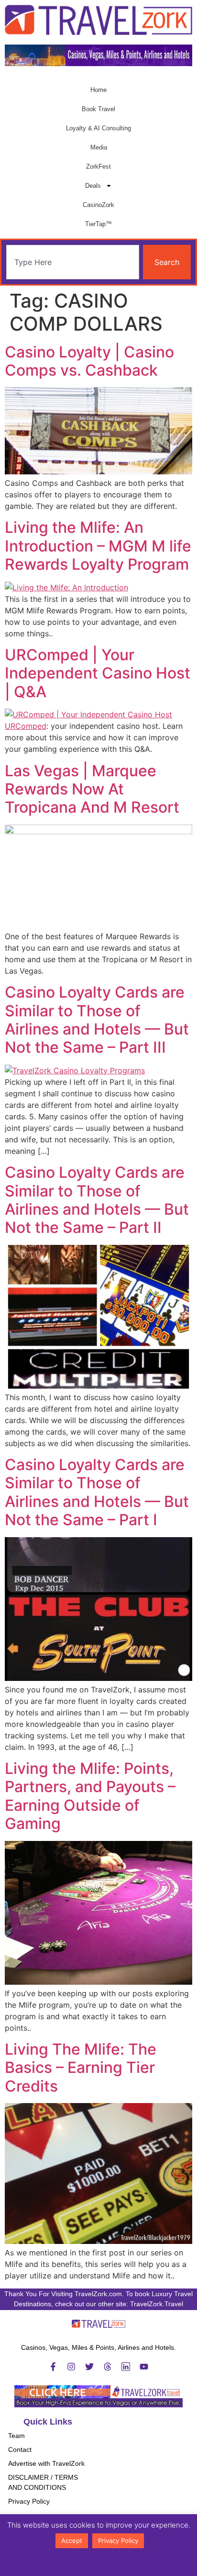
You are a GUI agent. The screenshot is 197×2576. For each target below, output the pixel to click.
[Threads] (108, 2367)
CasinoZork (98, 205)
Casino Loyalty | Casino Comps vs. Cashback (89, 361)
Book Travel (98, 109)
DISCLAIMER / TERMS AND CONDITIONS (43, 2482)
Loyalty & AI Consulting (98, 128)
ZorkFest (98, 167)
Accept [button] (72, 2541)
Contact (20, 2449)
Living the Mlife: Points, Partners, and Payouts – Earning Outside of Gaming (90, 1796)
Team (16, 2436)
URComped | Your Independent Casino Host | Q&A (98, 673)
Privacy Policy (29, 2501)
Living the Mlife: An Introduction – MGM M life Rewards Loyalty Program (98, 546)
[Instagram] (71, 2367)
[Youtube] (144, 2367)
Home (98, 90)
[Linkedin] (126, 2367)
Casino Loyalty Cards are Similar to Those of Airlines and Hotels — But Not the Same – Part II (97, 1200)
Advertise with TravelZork (46, 2463)
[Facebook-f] (53, 2367)
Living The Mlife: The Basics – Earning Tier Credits (81, 2068)
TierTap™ (98, 224)
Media (99, 147)
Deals (93, 186)
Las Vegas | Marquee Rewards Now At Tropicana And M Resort (92, 789)
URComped (26, 726)
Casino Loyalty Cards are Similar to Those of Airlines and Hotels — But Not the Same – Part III (97, 1020)
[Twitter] (89, 2367)
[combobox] (73, 262)
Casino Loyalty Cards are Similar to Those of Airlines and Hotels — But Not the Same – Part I (97, 1492)
